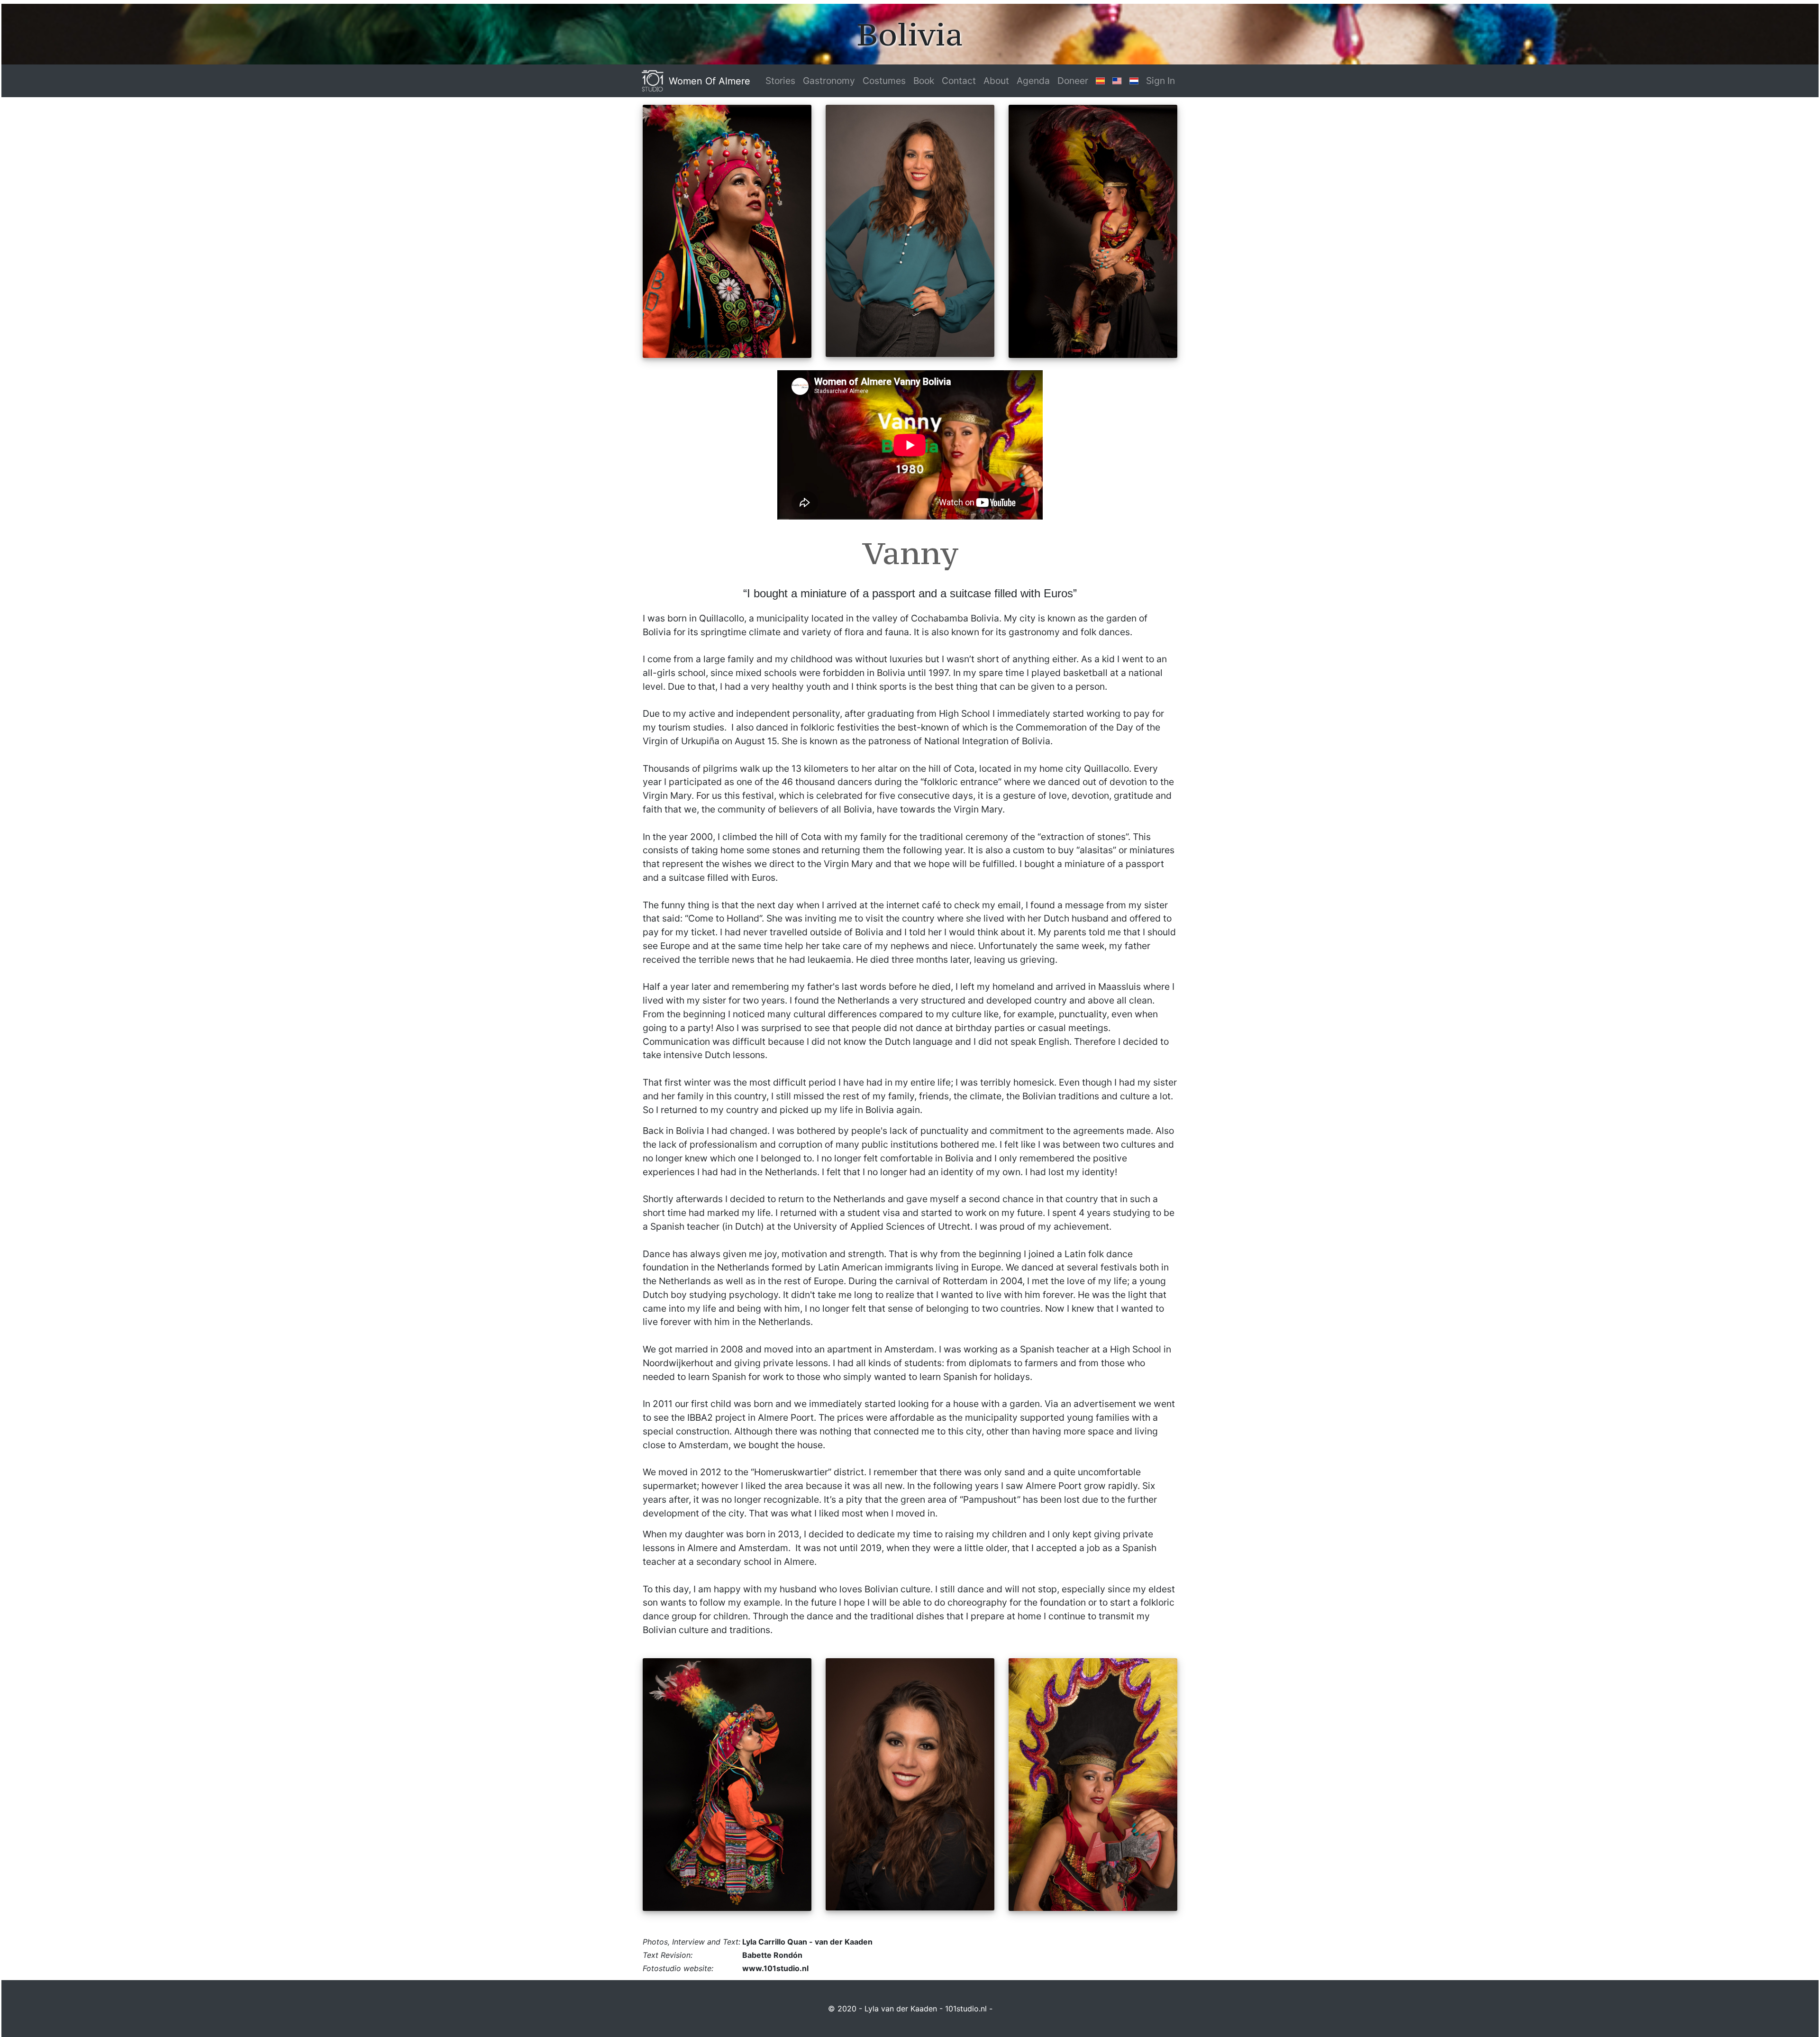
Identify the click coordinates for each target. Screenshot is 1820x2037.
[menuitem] (780, 81)
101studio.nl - (969, 2009)
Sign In (1160, 81)
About (996, 81)
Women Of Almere (710, 81)
